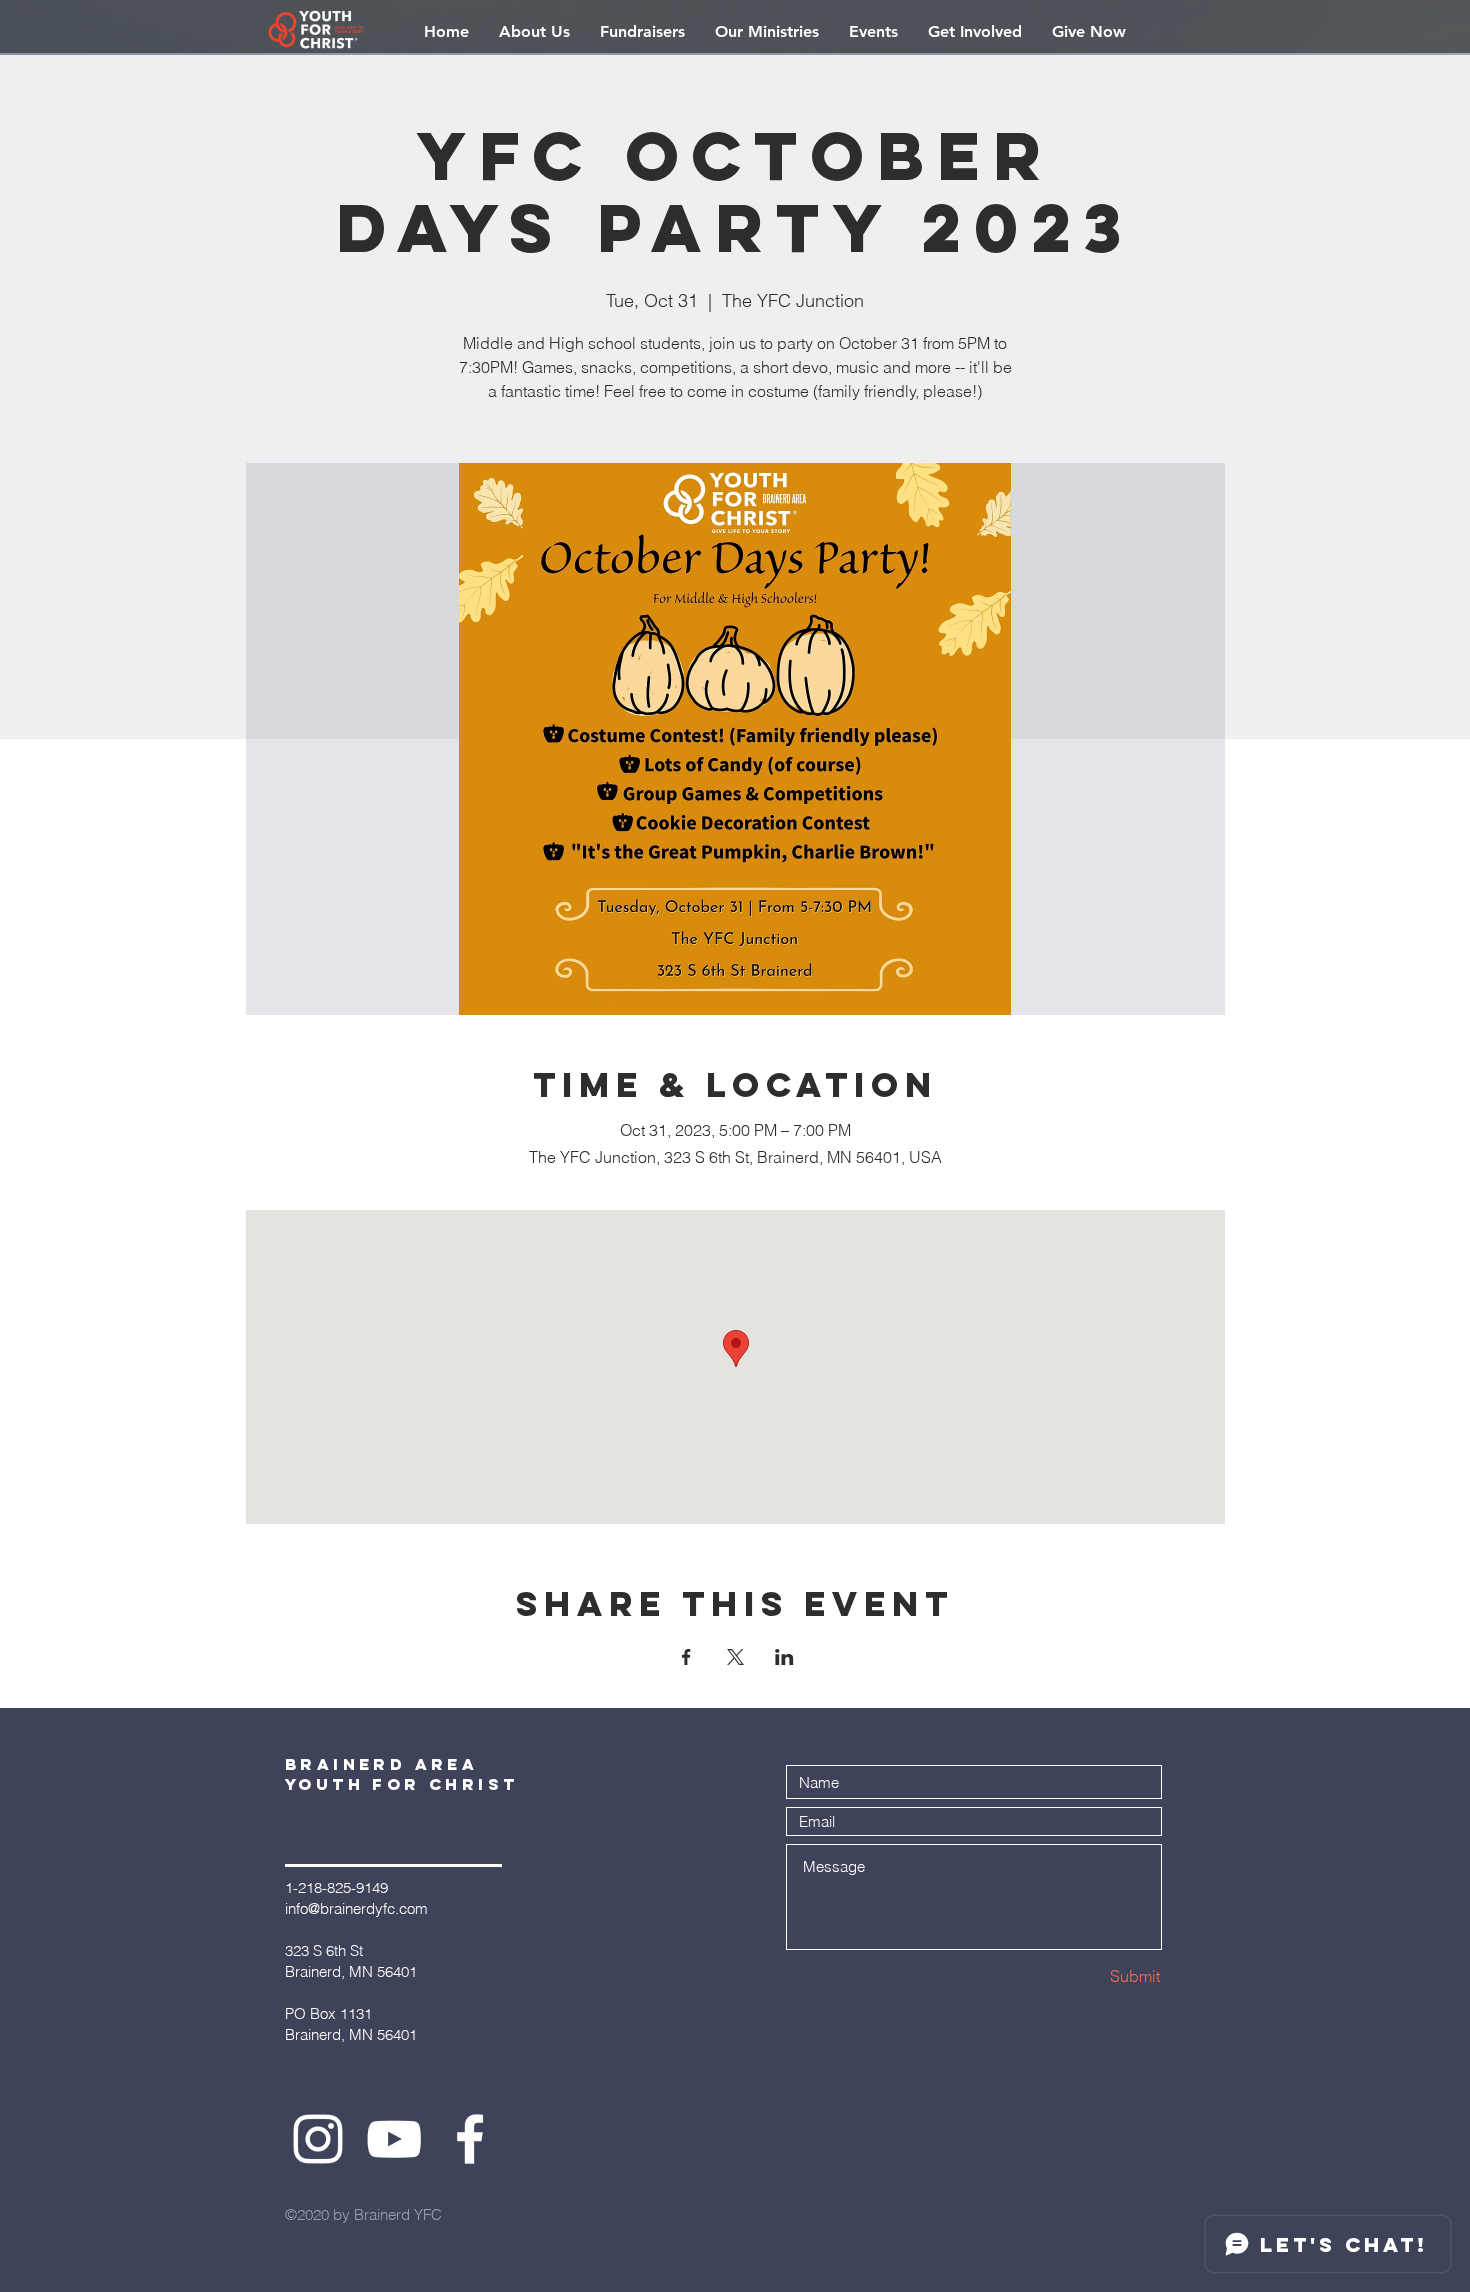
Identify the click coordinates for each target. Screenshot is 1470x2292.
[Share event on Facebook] (686, 1657)
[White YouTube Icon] (394, 2139)
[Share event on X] (735, 1657)
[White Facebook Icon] (470, 2139)
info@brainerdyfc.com (356, 1908)
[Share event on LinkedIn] (784, 1657)
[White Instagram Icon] (318, 2139)
